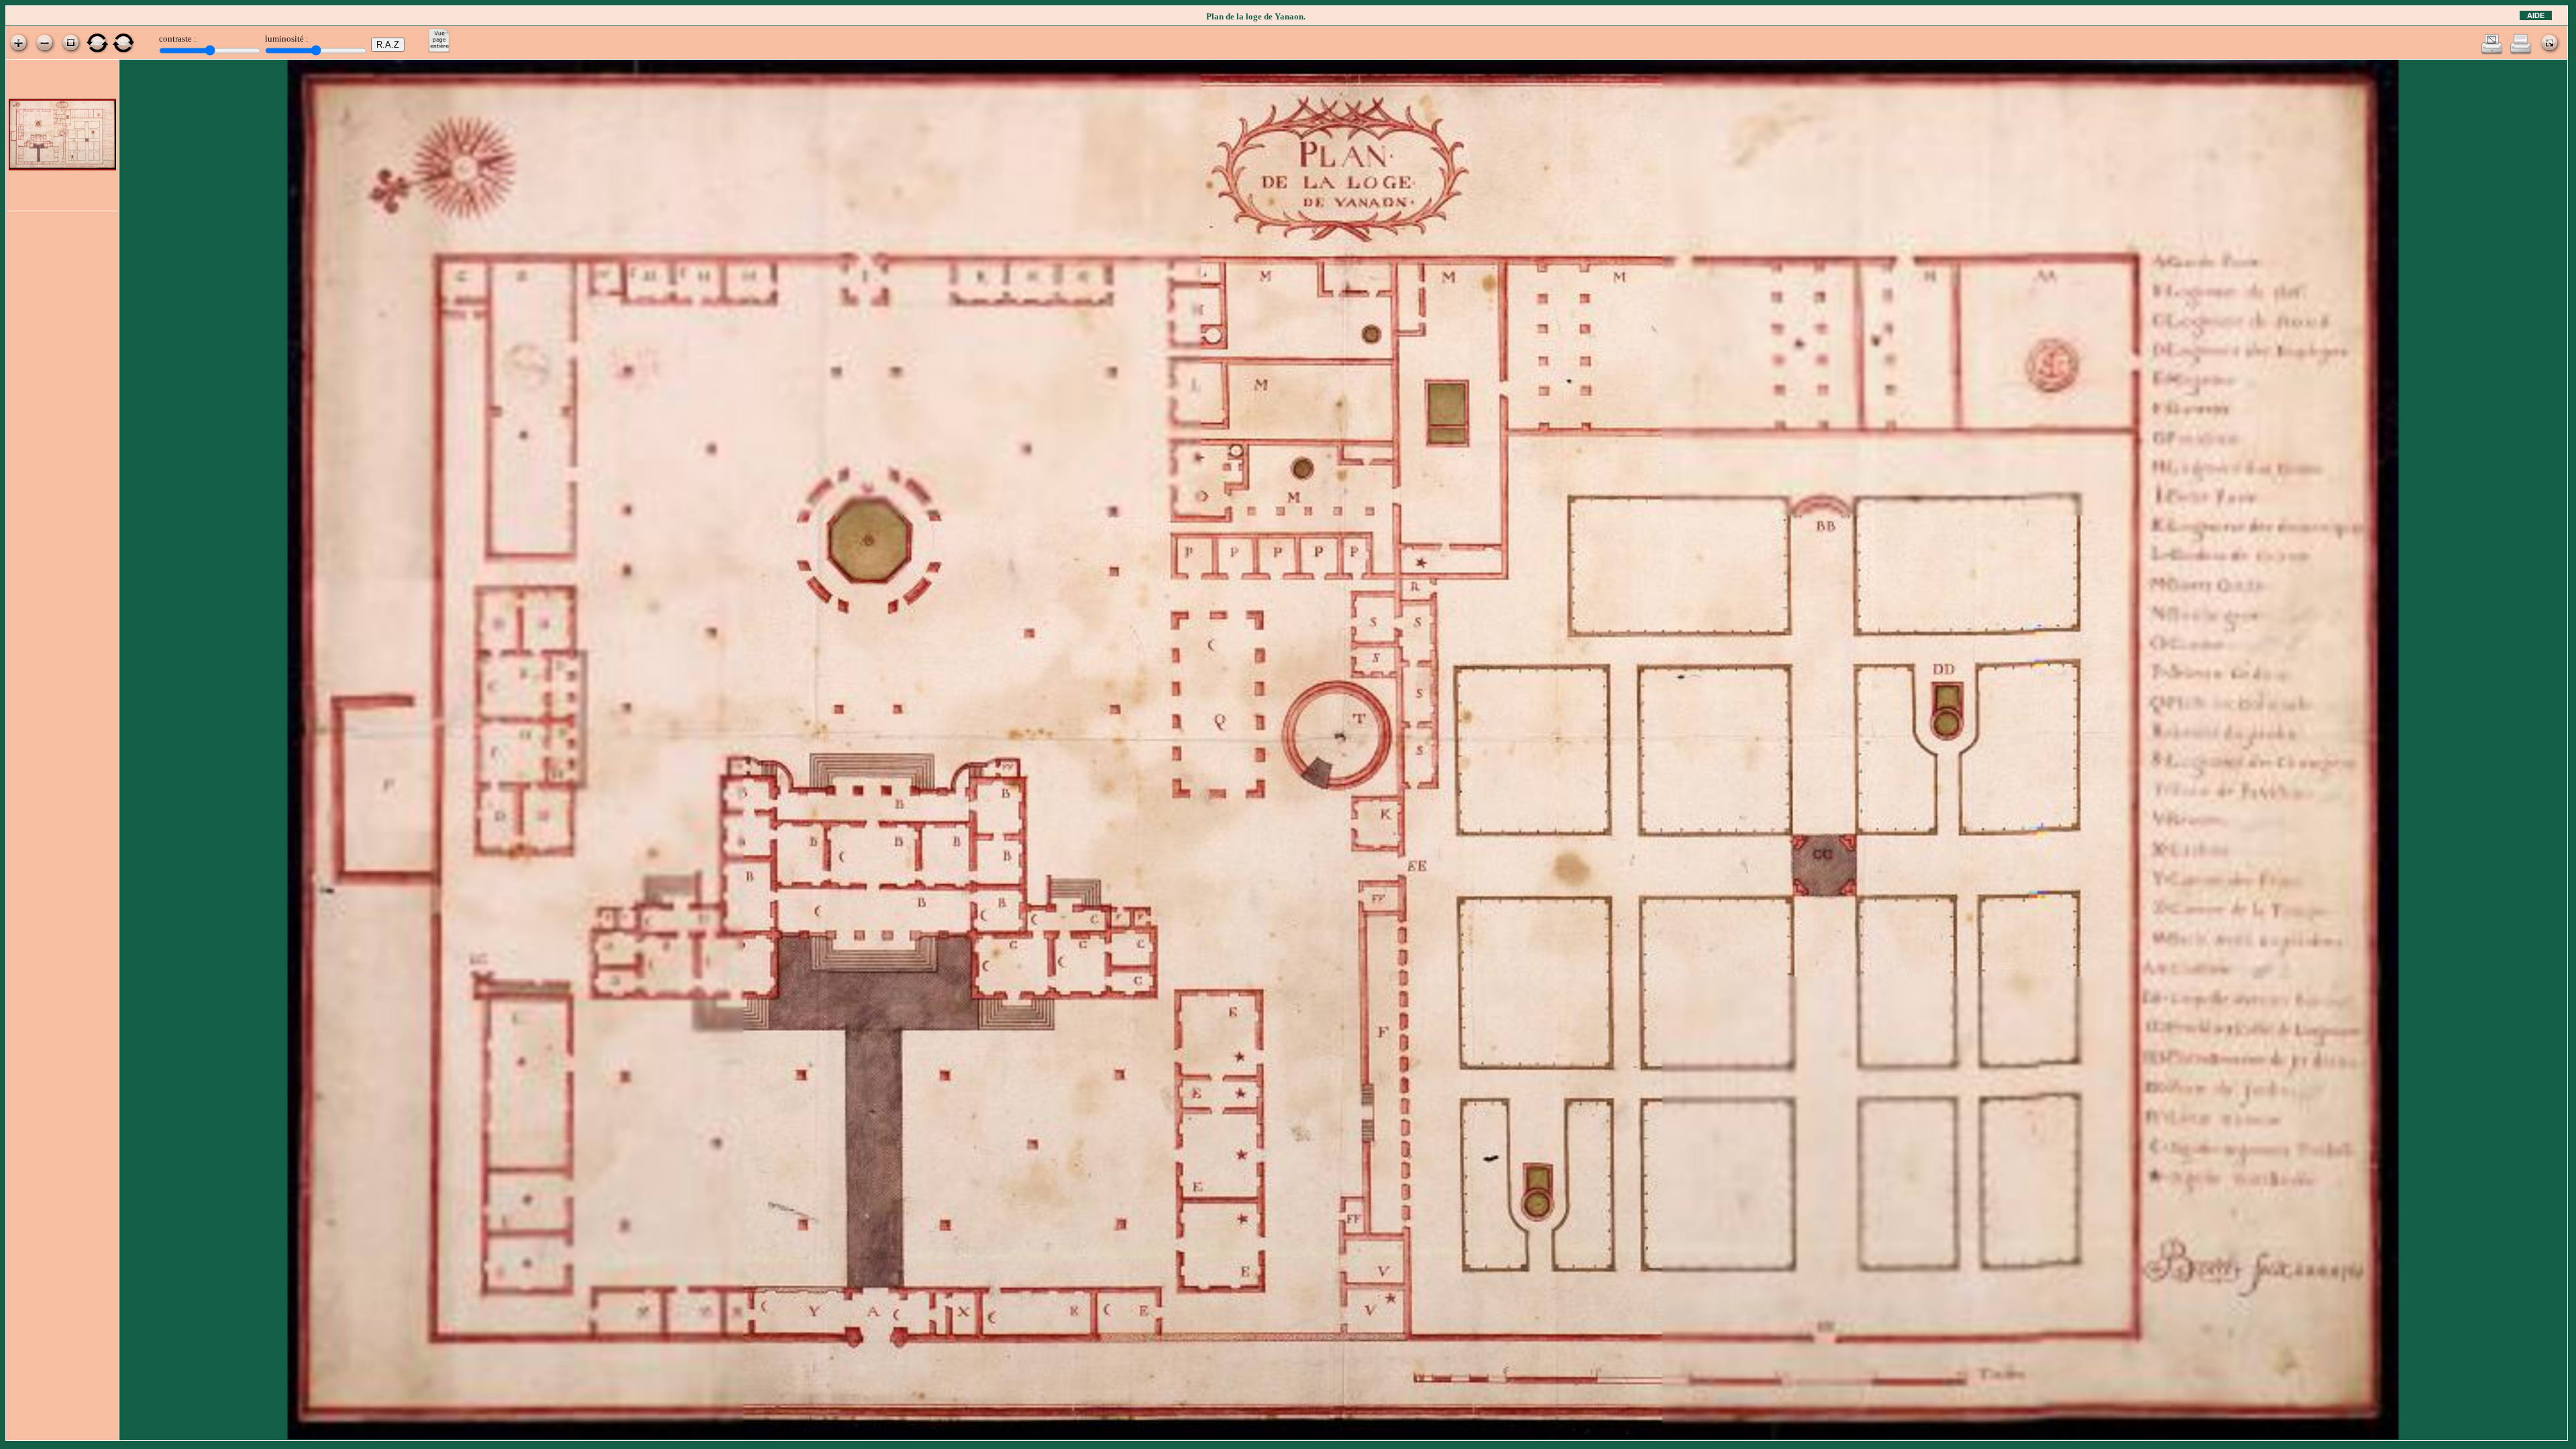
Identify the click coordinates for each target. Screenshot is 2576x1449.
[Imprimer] (2521, 52)
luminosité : (287, 39)
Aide (2536, 15)
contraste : (178, 39)
